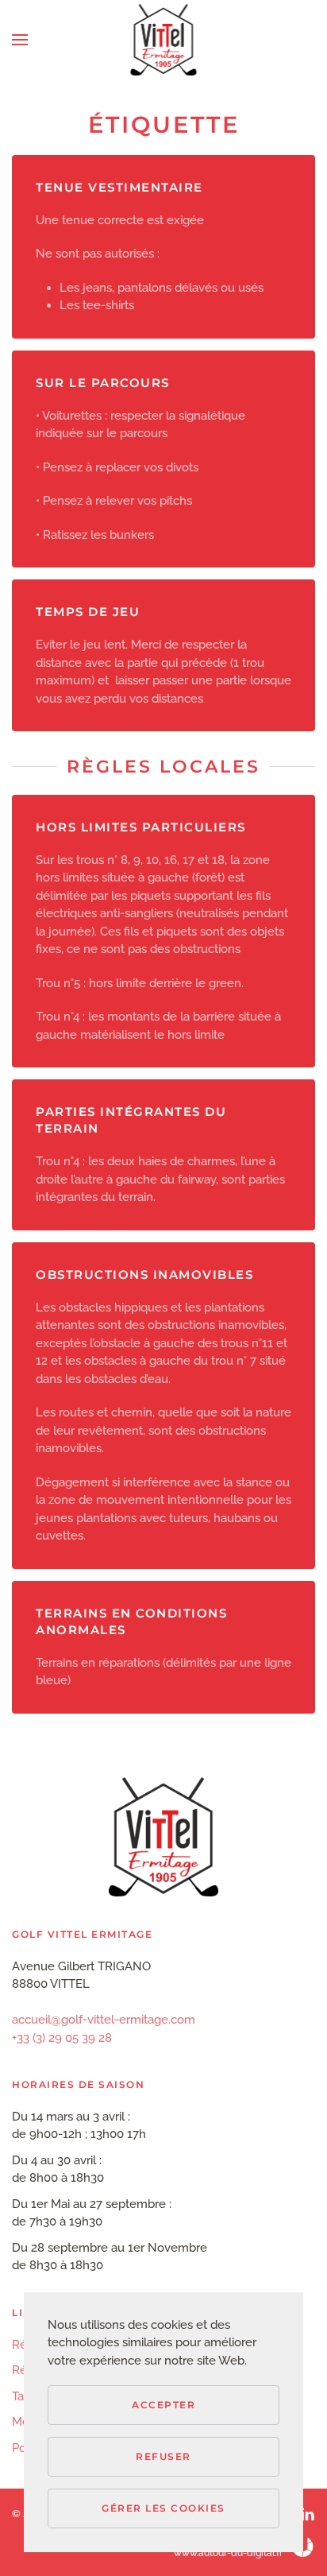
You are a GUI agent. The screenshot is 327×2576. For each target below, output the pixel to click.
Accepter (163, 2405)
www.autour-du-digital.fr (228, 2553)
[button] (20, 40)
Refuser (163, 2456)
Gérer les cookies (163, 2508)
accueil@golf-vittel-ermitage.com (104, 2020)
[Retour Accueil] (164, 40)
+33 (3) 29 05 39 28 (62, 2038)
